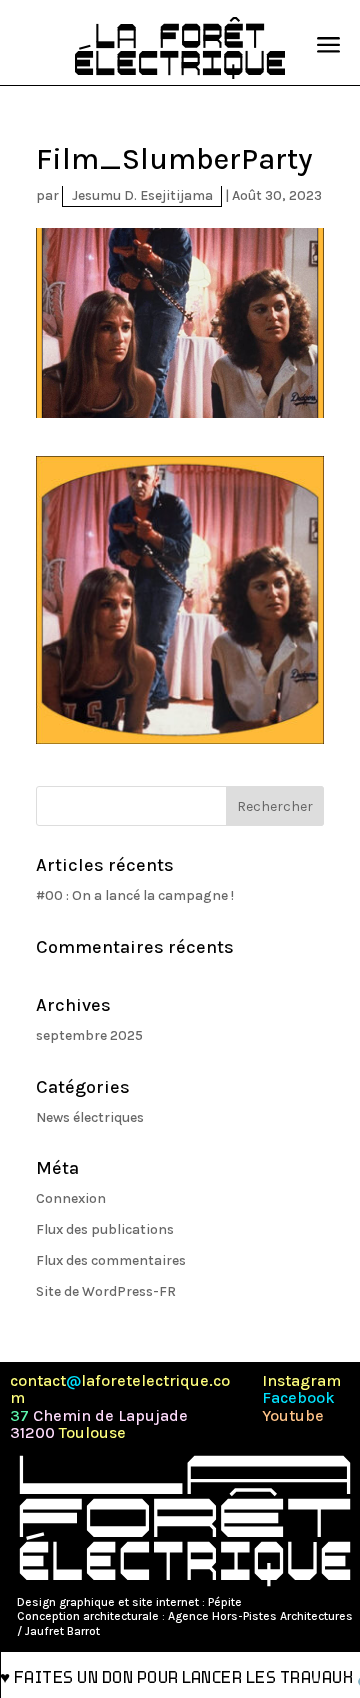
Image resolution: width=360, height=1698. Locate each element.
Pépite (225, 1602)
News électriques (90, 1117)
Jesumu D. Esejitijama (142, 195)
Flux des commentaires (111, 1260)
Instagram (301, 1381)
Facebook (298, 1398)
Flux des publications (105, 1229)
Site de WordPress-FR (106, 1291)
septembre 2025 (89, 1035)
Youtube (293, 1416)
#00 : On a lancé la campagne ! (135, 895)
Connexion (71, 1198)
